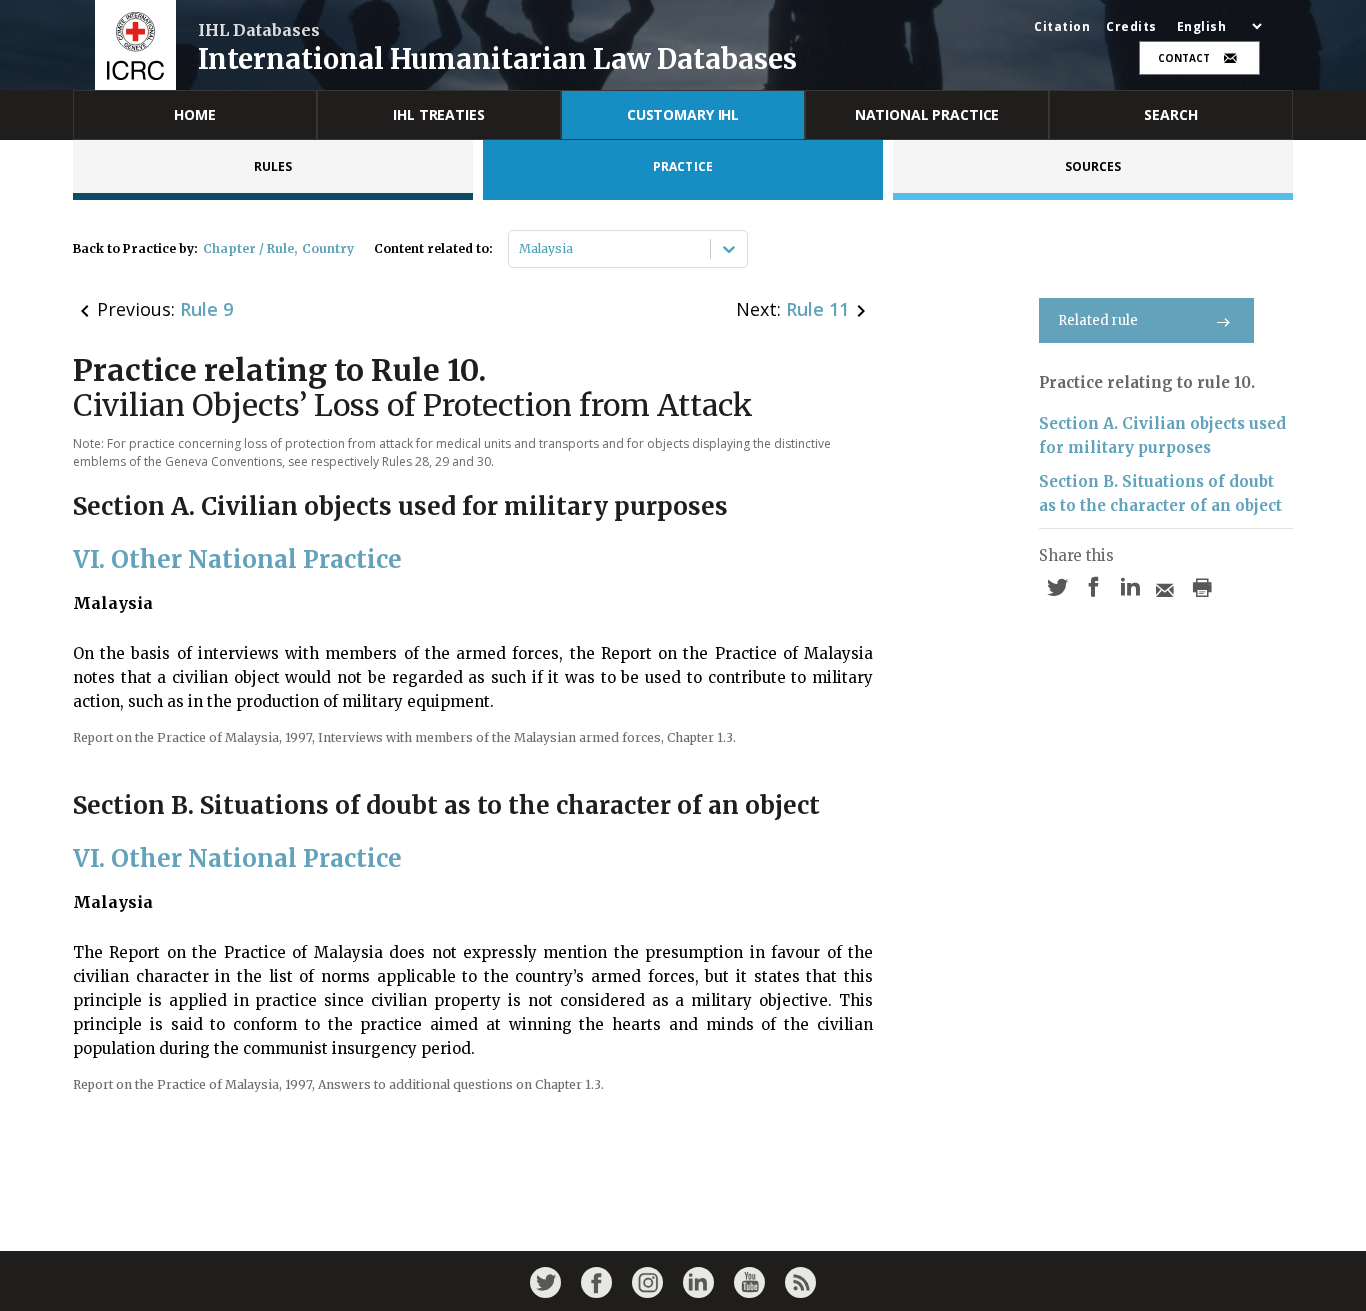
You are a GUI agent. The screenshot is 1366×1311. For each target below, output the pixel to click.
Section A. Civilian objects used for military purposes (1162, 435)
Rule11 (817, 309)
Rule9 (206, 309)
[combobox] (520, 249)
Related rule (1098, 320)
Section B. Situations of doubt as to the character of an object (1160, 493)
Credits (1131, 27)
